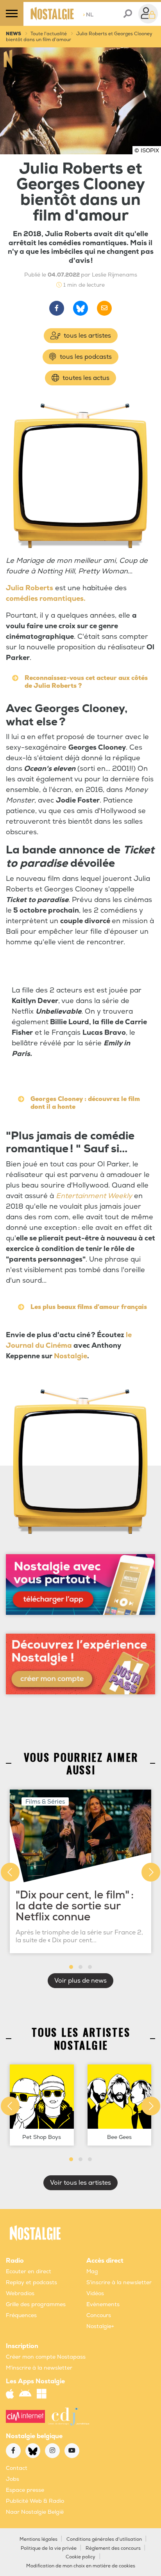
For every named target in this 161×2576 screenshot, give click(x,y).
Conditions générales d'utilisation (104, 2539)
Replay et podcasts (31, 2282)
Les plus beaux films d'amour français (89, 1307)
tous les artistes (87, 336)
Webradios (20, 2293)
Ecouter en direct (29, 2271)
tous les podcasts (85, 357)
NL (88, 15)
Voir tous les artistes (80, 2183)
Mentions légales (38, 2539)
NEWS (13, 34)
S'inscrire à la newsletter (119, 2282)
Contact (17, 2468)
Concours (99, 2315)
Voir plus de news (80, 1981)
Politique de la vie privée (49, 2548)
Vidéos (95, 2293)
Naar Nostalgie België (35, 2512)
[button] (71, 1967)
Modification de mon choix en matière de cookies (81, 2566)
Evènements (103, 2304)
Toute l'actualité (49, 34)
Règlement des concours (113, 2548)
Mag (92, 2271)
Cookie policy (80, 2557)
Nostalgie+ (100, 2326)
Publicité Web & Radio (35, 2501)
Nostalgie (71, 1356)
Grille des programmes (36, 2304)
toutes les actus (85, 378)
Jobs (13, 2479)
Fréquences (21, 2315)
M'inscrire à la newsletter (39, 2368)
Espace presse (25, 2490)
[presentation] (10, 1872)
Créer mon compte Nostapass (46, 2357)
